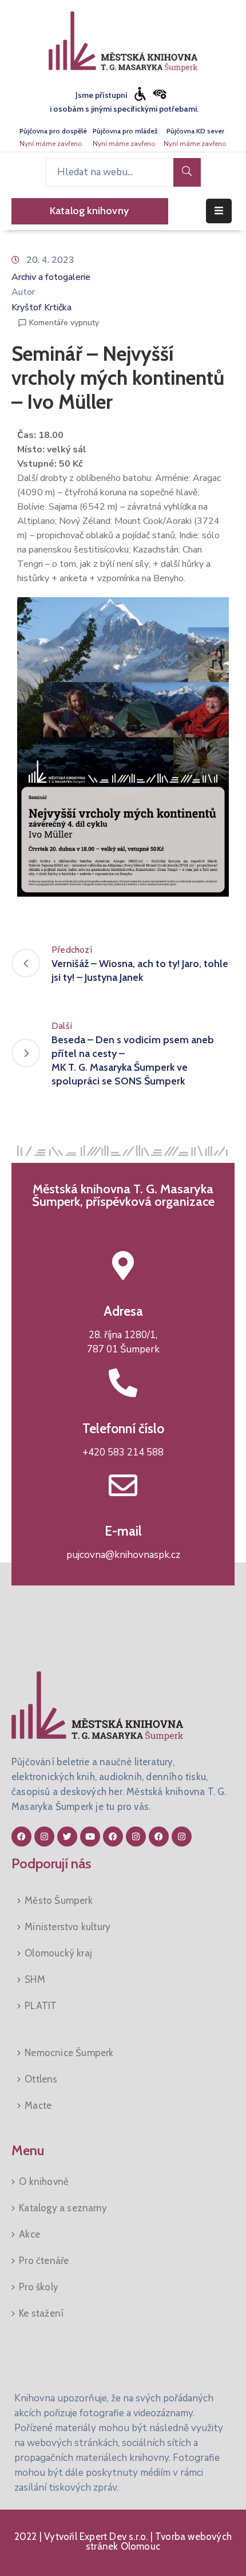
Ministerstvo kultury (68, 1927)
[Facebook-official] (21, 1837)
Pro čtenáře (44, 2261)
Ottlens (41, 2079)
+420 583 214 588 (123, 1452)
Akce (29, 2234)
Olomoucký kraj (58, 1953)
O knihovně (44, 2181)
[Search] (187, 172)
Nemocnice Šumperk (69, 2053)
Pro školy (39, 2287)
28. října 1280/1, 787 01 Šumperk (123, 1342)
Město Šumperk (59, 1900)
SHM (35, 1979)
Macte (38, 2105)
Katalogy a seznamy (63, 2208)
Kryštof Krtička (41, 307)
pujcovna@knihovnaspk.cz (123, 1555)
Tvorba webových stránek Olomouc (159, 2541)
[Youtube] (90, 1837)
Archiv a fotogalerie (51, 277)
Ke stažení (41, 2313)
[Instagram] (44, 1837)
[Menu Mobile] (219, 211)
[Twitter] (67, 1837)
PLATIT (41, 2006)
